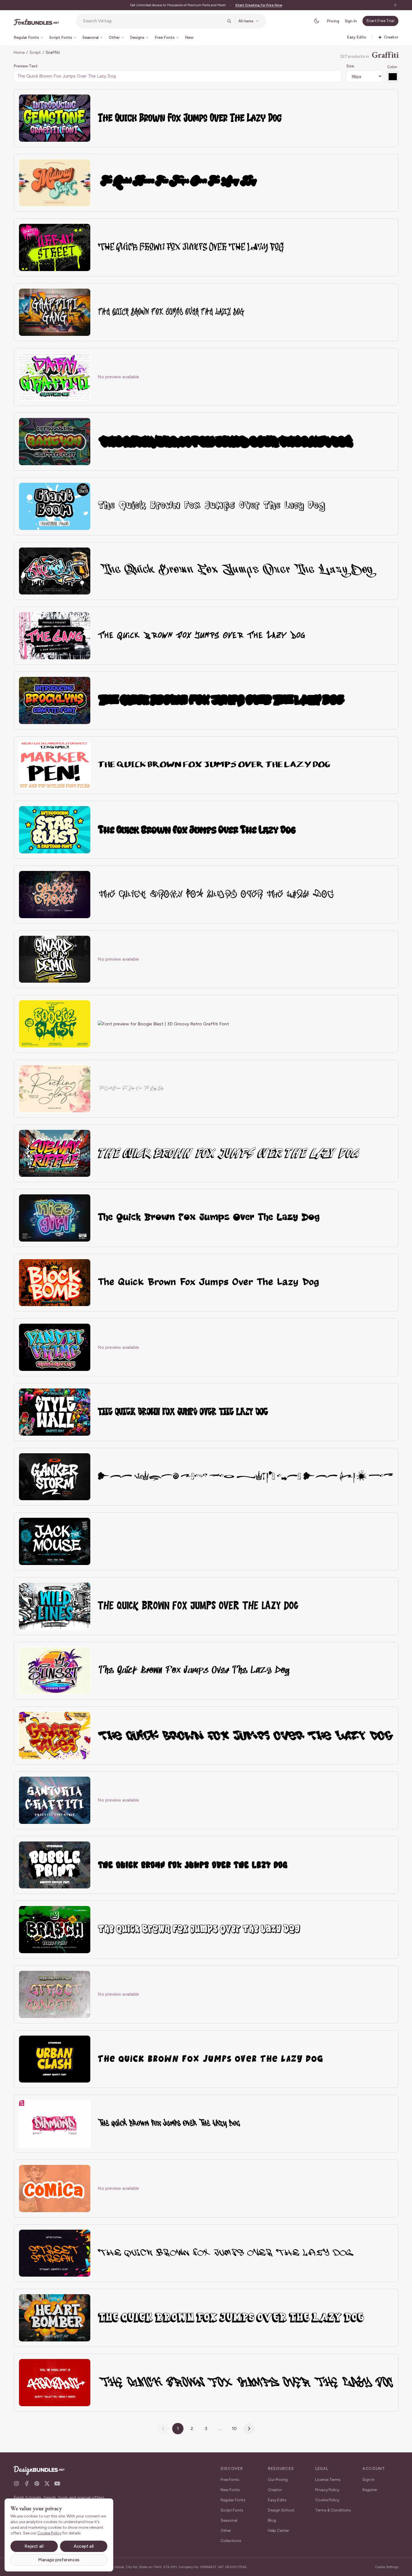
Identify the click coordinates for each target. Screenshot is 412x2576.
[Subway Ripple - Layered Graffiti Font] (55, 1153)
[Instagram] (16, 2483)
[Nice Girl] (55, 1218)
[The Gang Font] (55, 636)
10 (234, 2428)
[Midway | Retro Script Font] (55, 183)
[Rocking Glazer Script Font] (55, 1089)
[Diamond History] (55, 2124)
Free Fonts (230, 2480)
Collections (231, 2541)
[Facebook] (27, 2483)
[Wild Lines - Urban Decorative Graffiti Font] (55, 1606)
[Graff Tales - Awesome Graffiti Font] (55, 1735)
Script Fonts (232, 2510)
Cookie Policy (327, 2500)
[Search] (229, 21)
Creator (275, 2490)
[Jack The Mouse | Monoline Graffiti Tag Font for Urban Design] (55, 1541)
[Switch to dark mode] (317, 21)
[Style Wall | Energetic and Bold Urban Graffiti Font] (55, 1412)
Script (35, 52)
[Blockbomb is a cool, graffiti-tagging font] (55, 1283)
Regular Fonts (233, 2500)
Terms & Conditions (333, 2510)
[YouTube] (57, 2483)
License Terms (328, 2480)
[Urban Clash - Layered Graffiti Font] (55, 2059)
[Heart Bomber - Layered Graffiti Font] (55, 2318)
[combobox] (153, 21)
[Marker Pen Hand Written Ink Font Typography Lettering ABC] (55, 765)
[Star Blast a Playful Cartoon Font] (55, 830)
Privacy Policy (327, 2490)
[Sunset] (55, 1671)
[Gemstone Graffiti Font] (55, 118)
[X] (47, 2483)
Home (19, 52)
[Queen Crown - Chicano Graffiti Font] (55, 895)
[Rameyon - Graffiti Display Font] (55, 442)
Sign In (351, 21)
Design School (281, 2510)
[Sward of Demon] (55, 959)
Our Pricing (278, 2480)
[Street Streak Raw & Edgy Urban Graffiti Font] (55, 2253)
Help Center (278, 2531)
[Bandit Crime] (55, 1347)
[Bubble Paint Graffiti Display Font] (55, 1865)
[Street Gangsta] (55, 1994)
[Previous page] (163, 2429)
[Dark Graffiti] (55, 377)
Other (226, 2531)
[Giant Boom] (55, 506)
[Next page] (249, 2429)
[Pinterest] (37, 2483)
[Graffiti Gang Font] (55, 312)
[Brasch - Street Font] (55, 1930)
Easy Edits (277, 2500)
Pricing (333, 21)
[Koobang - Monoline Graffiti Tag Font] (55, 2383)
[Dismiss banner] (395, 5)
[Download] (71, 102)
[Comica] (55, 2188)
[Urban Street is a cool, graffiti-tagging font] (55, 247)
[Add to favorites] (83, 102)
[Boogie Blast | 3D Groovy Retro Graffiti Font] (55, 1024)
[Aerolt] (55, 571)
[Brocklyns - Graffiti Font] (55, 700)
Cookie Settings (387, 2567)
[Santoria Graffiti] (55, 1800)
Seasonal (229, 2520)
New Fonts (230, 2490)
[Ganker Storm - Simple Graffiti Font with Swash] (55, 1477)
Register (370, 2490)
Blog (272, 2520)
